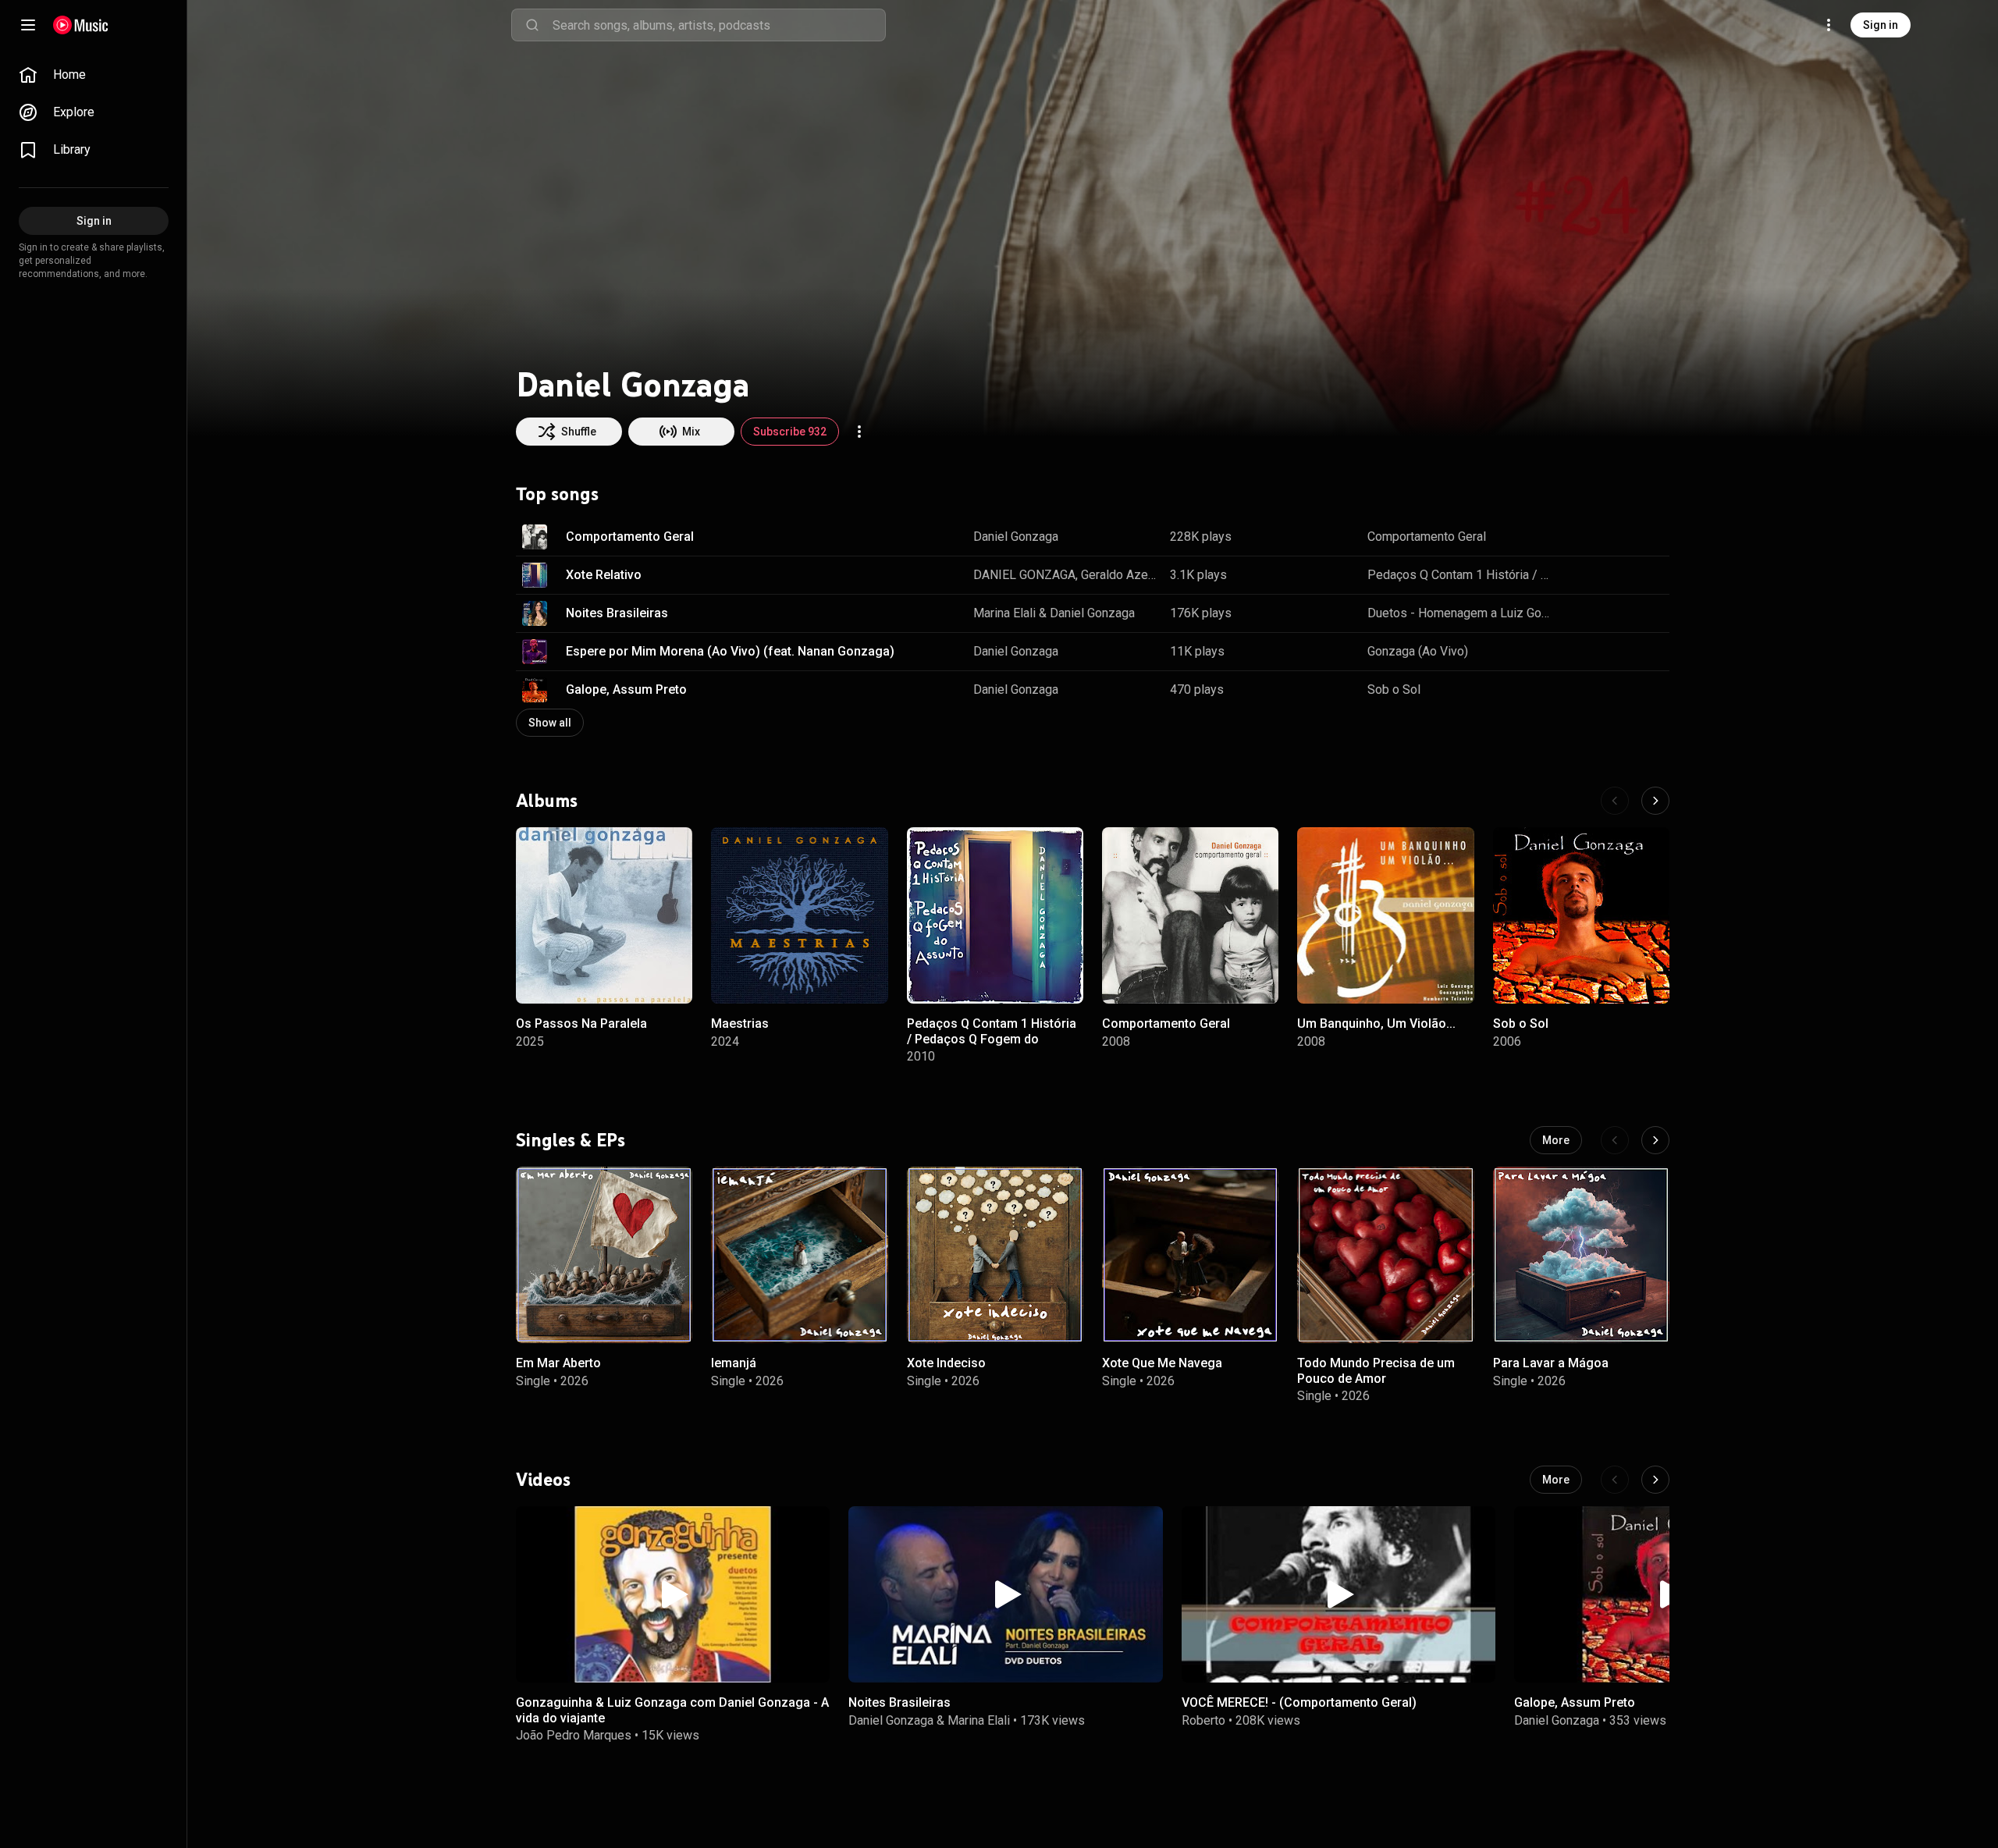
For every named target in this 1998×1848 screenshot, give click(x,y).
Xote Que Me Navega (1162, 1363)
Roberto (1203, 1720)
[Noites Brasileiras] (1005, 1594)
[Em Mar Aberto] (604, 1255)
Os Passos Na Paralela (581, 1024)
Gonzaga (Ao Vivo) (1418, 651)
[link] (94, 75)
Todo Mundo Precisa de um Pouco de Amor (1376, 1370)
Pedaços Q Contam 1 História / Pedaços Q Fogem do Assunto (1460, 575)
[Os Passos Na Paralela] (604, 915)
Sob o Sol (1394, 689)
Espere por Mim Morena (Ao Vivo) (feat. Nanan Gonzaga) (730, 651)
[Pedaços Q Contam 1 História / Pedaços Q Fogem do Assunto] (995, 915)
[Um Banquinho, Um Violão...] (1385, 915)
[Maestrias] (799, 915)
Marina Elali (1004, 613)
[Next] (1655, 801)
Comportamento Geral (630, 537)
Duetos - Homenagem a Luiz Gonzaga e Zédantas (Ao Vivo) (1460, 613)
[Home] (81, 25)
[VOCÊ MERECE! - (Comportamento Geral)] (1339, 1594)
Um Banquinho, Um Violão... (1376, 1024)
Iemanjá (734, 1363)
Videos (543, 1479)
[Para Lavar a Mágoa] (1581, 1255)
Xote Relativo (604, 575)
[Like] (1579, 537)
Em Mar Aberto (558, 1363)
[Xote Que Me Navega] (1190, 1255)
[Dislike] (1609, 537)
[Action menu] (859, 432)
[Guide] (28, 25)
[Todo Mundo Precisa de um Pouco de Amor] (1385, 1255)
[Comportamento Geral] (1190, 915)
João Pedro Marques (574, 1734)
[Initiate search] (532, 25)
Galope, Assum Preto (626, 689)
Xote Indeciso (946, 1363)
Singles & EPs (571, 1139)
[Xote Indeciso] (995, 1255)
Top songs (557, 494)
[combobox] (719, 25)
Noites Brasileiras (617, 613)
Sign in (1881, 25)
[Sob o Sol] (1581, 915)
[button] (535, 537)
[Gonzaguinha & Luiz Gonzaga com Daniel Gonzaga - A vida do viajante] (673, 1594)
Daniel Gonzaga (1016, 537)
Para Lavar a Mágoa (1551, 1363)
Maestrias (740, 1024)
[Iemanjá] (799, 1255)
